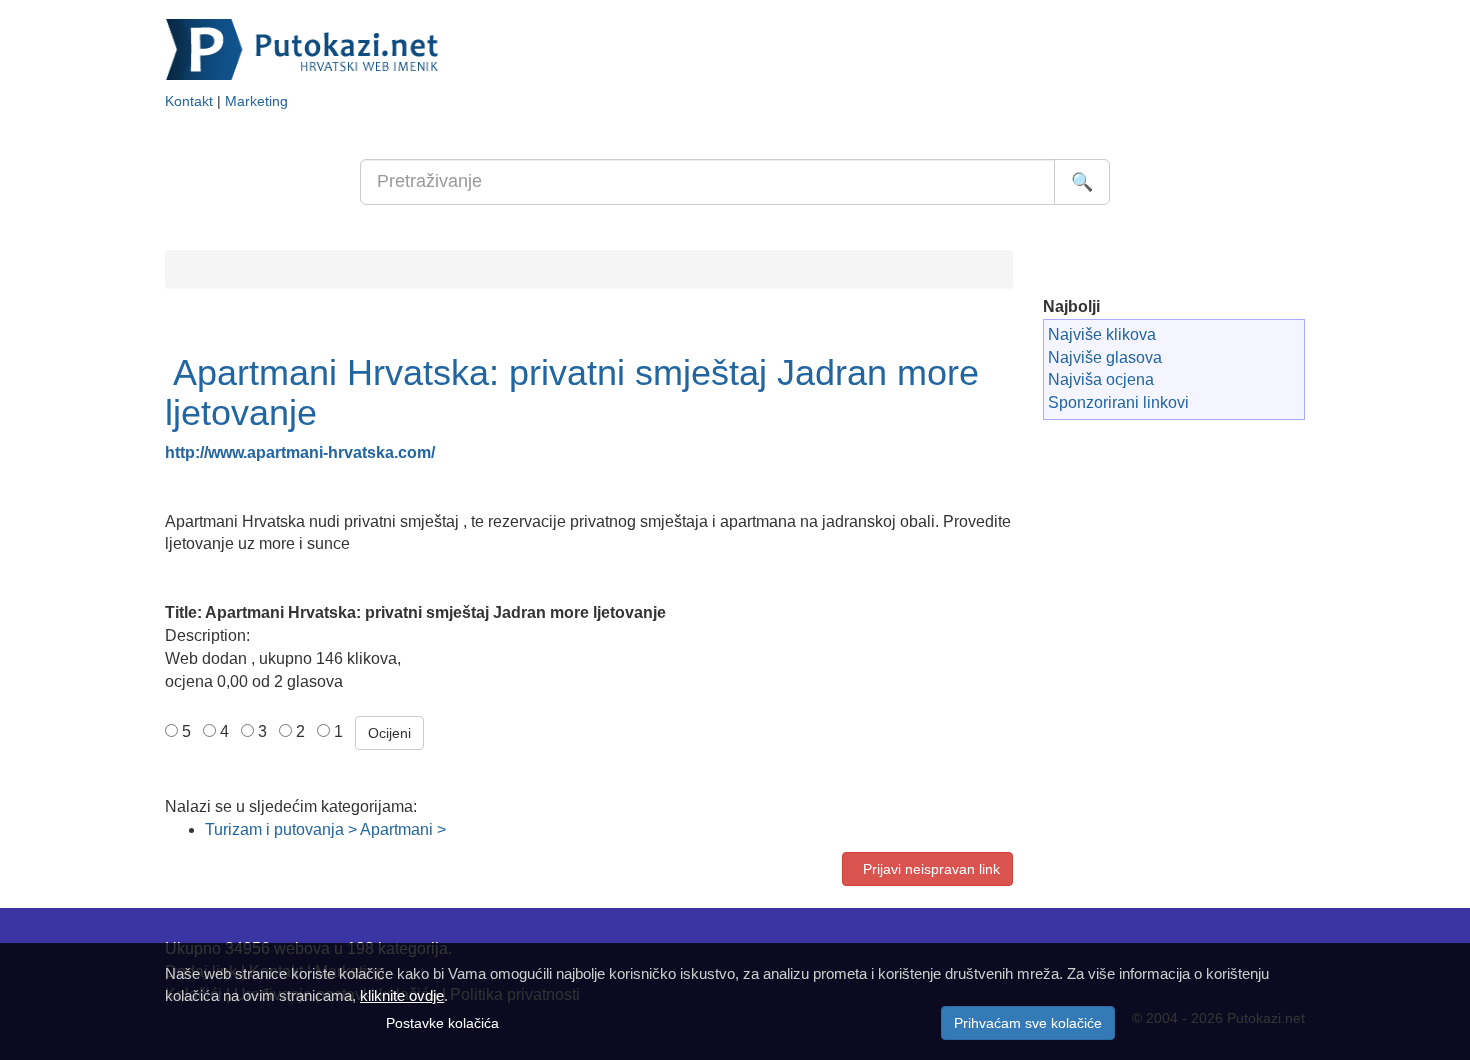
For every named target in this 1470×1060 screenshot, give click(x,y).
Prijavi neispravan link (927, 869)
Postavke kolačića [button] (442, 1023)
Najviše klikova (1102, 334)
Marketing (256, 101)
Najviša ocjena (1101, 379)
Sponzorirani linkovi (1118, 402)
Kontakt (189, 101)
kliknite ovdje (402, 995)
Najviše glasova (1105, 357)
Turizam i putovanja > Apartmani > (325, 829)
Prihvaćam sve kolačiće (1028, 1023)
